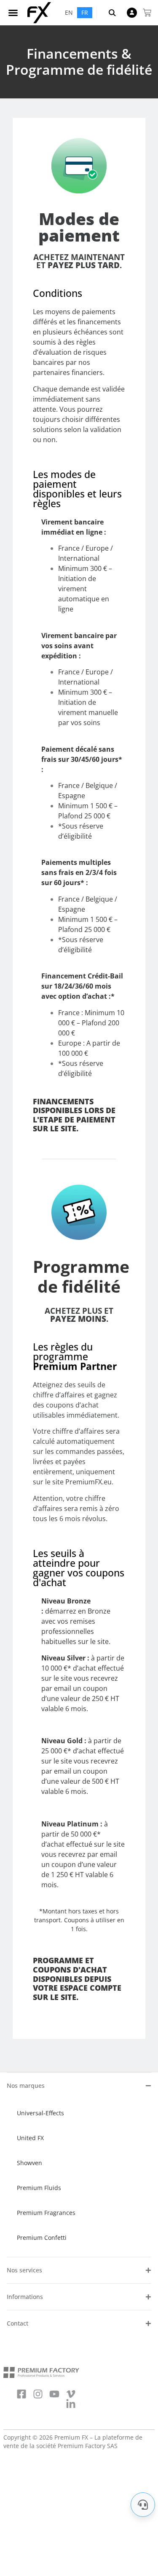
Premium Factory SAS (88, 2446)
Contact (17, 2323)
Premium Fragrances (46, 2213)
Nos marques (26, 2086)
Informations (25, 2297)
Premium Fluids (39, 2188)
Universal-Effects (40, 2113)
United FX (30, 2138)
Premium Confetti (42, 2238)
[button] (13, 13)
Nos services (24, 2270)
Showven (29, 2163)
